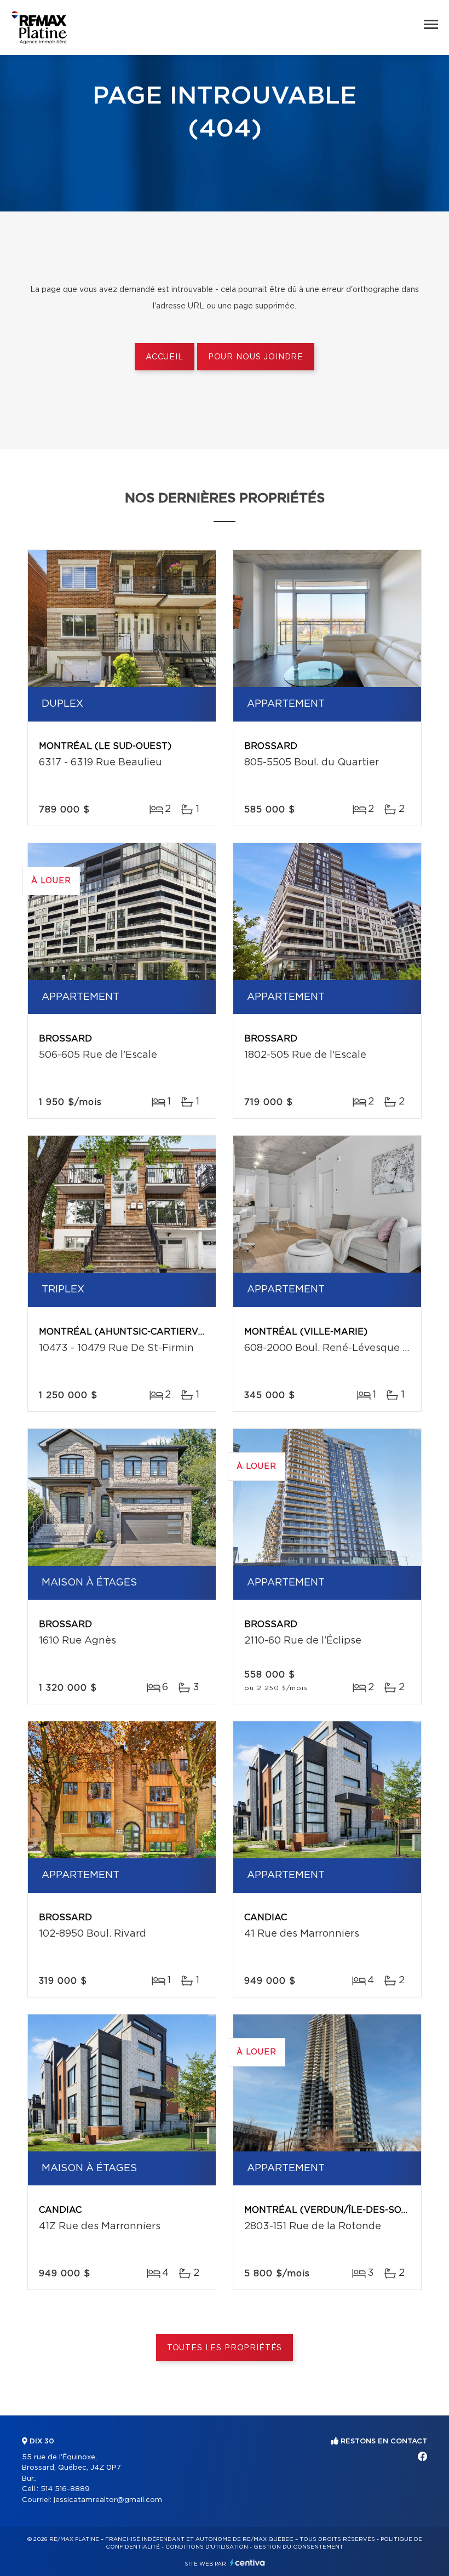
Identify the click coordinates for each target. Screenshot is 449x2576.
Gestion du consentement (298, 2547)
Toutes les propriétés (225, 2348)
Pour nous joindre (256, 357)
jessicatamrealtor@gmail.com (108, 2500)
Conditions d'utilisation (207, 2547)
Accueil (165, 357)
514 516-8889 (65, 2489)
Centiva (247, 2563)
